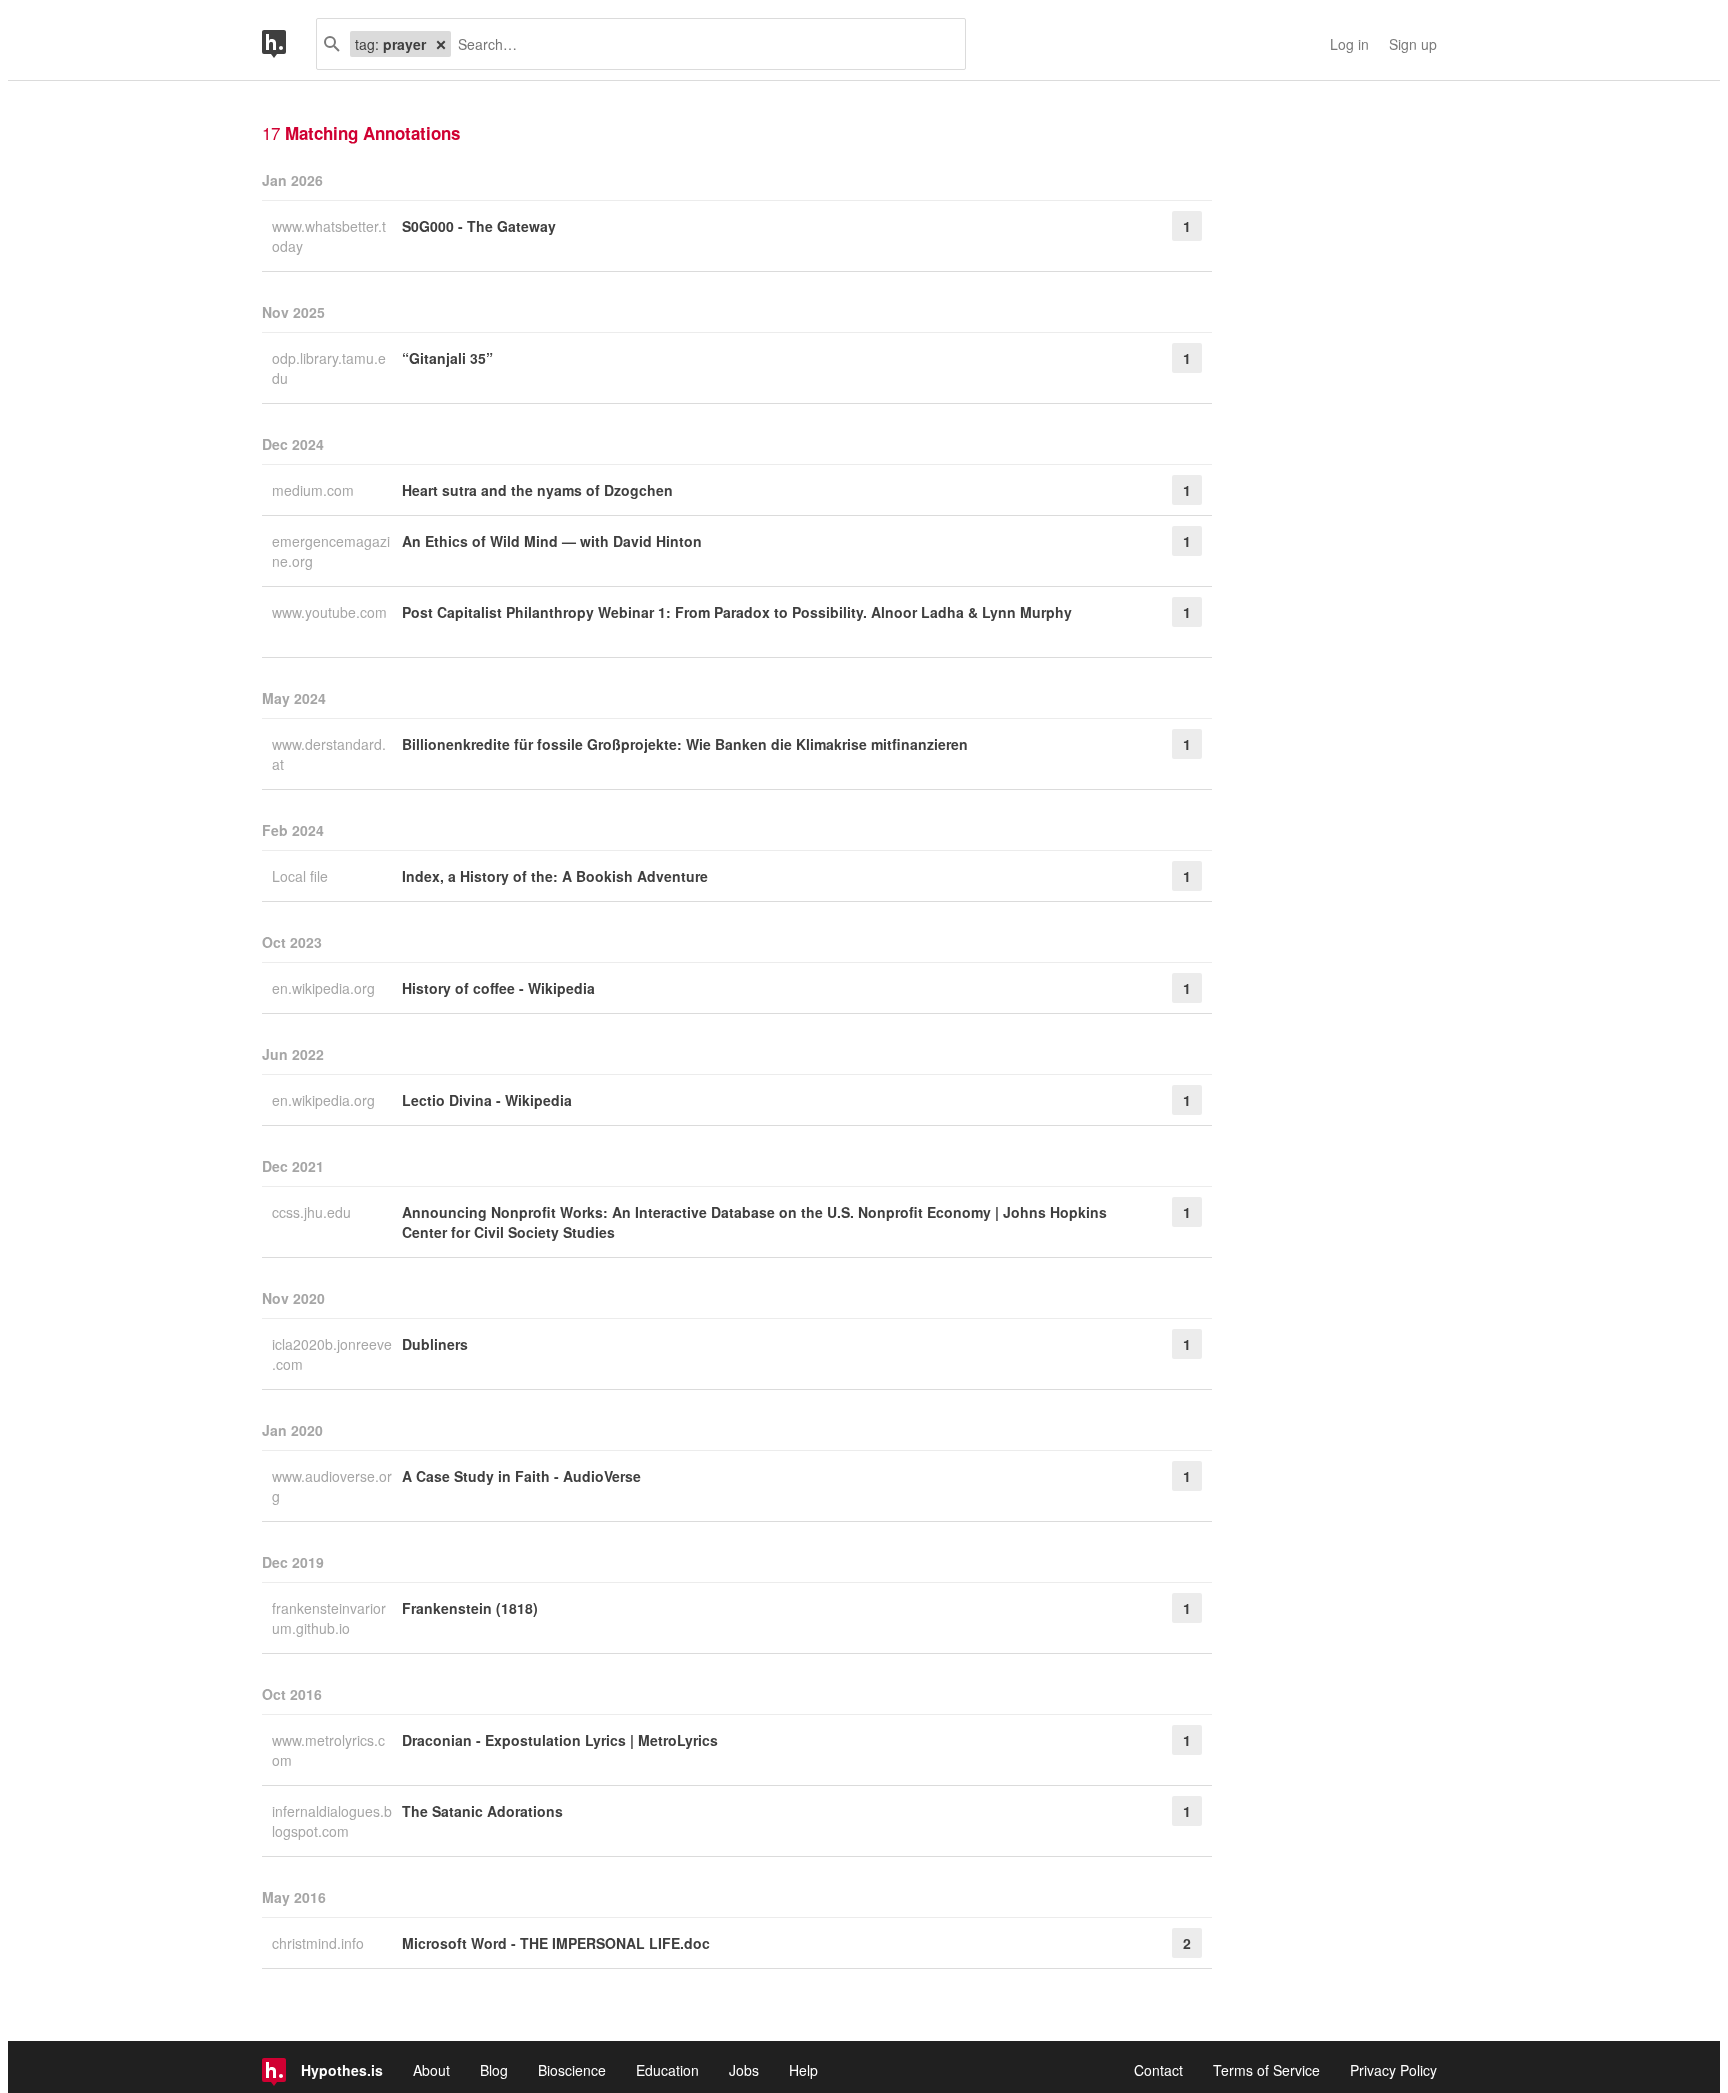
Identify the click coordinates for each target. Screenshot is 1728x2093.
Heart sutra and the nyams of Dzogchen (537, 490)
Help (803, 2070)
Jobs (744, 2070)
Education (667, 2070)
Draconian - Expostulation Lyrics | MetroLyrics (560, 1740)
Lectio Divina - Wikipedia (487, 1100)
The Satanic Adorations (482, 1811)
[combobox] (700, 44)
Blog (494, 2070)
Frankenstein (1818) (470, 1608)
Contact (1158, 2070)
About (431, 2070)
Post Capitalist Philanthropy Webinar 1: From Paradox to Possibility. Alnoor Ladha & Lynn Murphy (737, 612)
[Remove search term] (441, 44)
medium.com (315, 490)
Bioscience (572, 2070)
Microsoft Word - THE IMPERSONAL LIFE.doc (556, 1943)
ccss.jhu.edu (313, 1212)
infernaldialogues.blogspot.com (332, 1821)
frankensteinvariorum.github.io (329, 1618)
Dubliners (435, 1344)
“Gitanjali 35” (447, 358)
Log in (1349, 44)
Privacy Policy (1393, 2070)
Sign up (1413, 44)
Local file (302, 876)
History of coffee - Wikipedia (498, 988)
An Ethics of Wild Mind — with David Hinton (552, 541)
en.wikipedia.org (325, 988)
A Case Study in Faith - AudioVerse (521, 1476)
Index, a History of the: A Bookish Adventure (555, 876)
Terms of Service (1266, 2070)
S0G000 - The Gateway (479, 226)
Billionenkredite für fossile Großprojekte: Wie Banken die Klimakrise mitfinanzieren (685, 744)
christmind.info (320, 1943)
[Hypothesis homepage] (289, 44)
